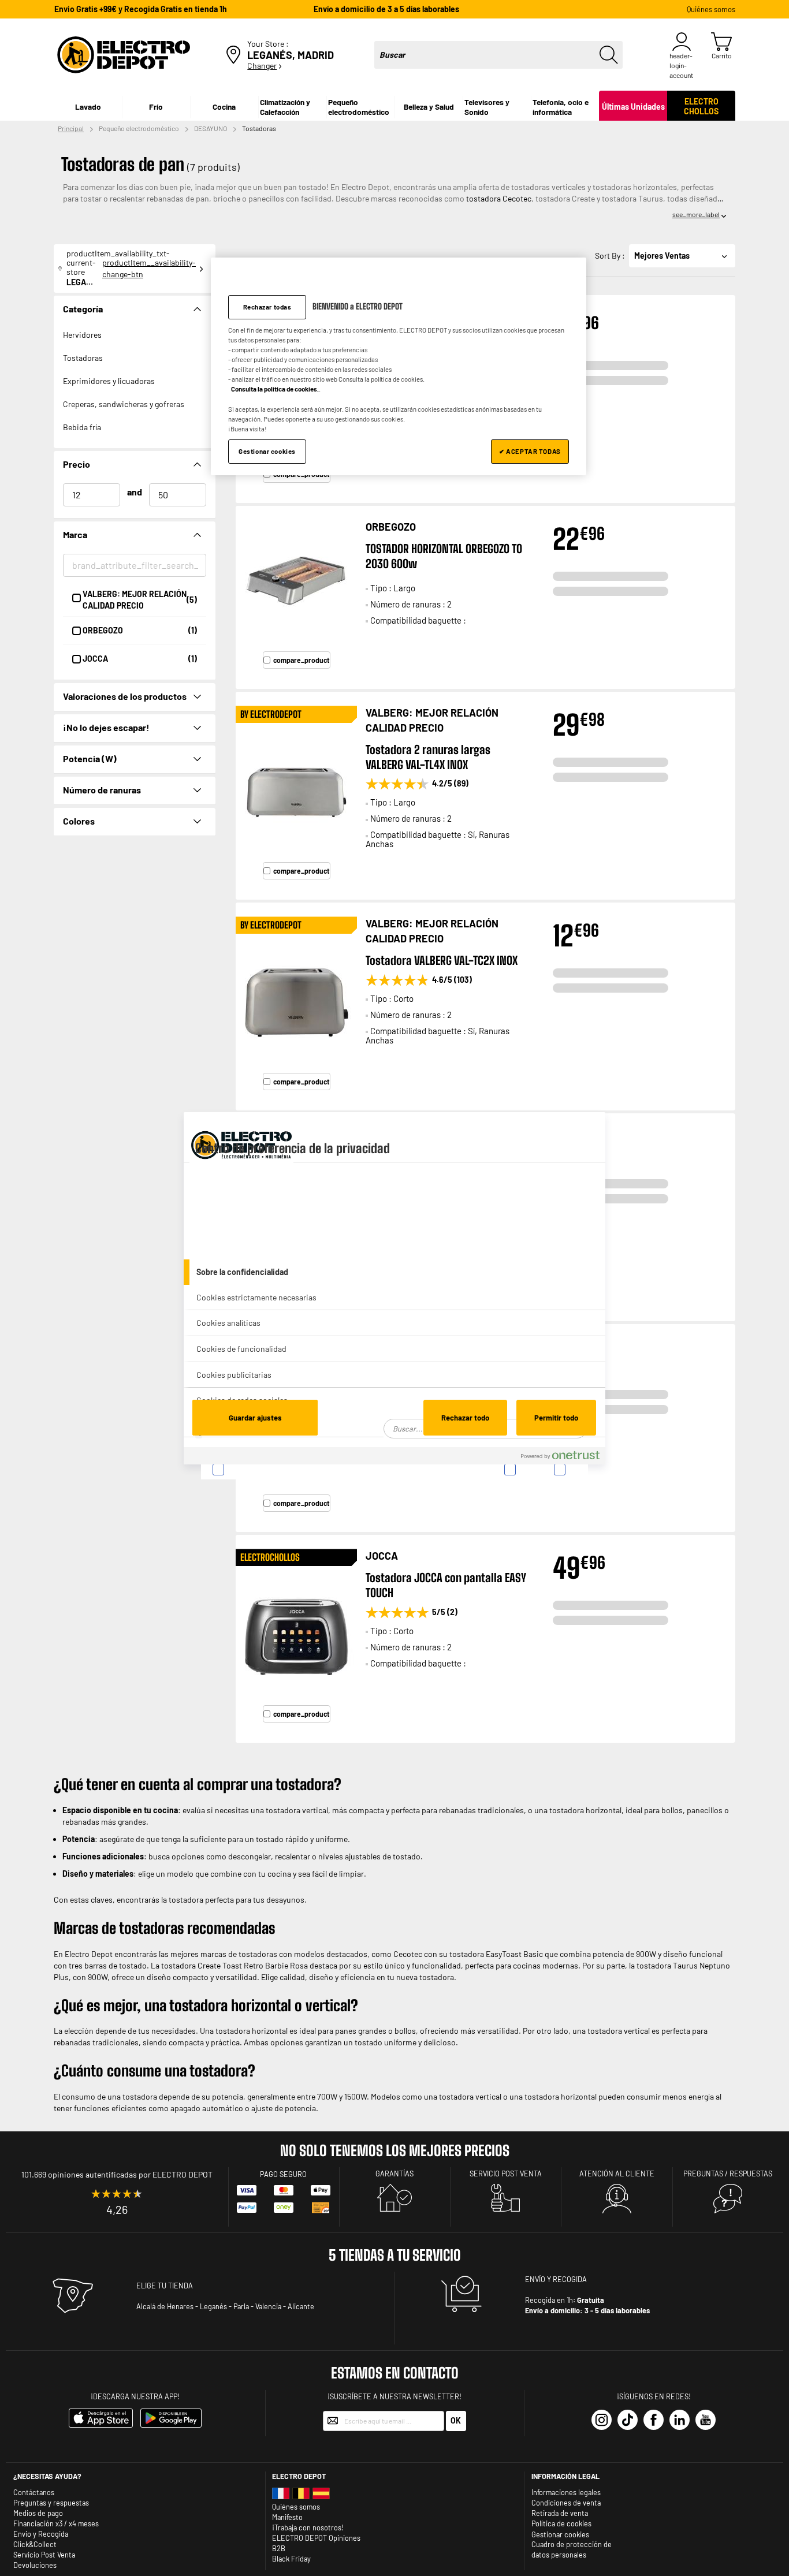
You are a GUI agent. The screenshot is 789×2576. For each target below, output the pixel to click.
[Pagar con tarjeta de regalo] (321, 2213)
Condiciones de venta (566, 2503)
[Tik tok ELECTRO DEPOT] (628, 2420)
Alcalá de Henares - (167, 2306)
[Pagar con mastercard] (284, 2193)
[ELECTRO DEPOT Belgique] (301, 2496)
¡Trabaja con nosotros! (308, 2527)
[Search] (609, 55)
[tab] (394, 1272)
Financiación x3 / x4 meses (56, 2523)
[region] (399, 366)
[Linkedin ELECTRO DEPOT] (680, 2420)
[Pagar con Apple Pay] (321, 2193)
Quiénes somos (711, 9)
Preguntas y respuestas (51, 2503)
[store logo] (124, 55)
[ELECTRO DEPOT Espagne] (321, 2496)
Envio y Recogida (41, 2534)
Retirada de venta (560, 2513)
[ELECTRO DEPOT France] (281, 2496)
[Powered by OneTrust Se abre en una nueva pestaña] (560, 1457)
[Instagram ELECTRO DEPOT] (602, 2420)
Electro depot (299, 2476)
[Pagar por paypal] (247, 2210)
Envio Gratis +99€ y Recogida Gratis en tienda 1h (141, 9)
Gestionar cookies (560, 2535)
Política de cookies (561, 2523)
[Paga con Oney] (284, 2210)
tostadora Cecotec (498, 198)
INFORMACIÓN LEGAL (565, 2476)
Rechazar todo (465, 1418)
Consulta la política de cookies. (275, 389)
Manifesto (287, 2517)
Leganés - (216, 2306)
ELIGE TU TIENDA (165, 2286)
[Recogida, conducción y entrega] (462, 2309)
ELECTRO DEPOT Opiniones (316, 2538)
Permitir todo (556, 1418)
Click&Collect (35, 2544)
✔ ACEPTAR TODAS (530, 451)
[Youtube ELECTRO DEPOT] (706, 2420)
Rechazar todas (267, 307)
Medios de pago (38, 2513)
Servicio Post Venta (44, 2555)
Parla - (243, 2306)
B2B (279, 2548)
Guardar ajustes (255, 1418)
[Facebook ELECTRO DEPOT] (654, 2420)
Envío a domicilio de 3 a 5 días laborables (386, 9)
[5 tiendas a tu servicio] (73, 2312)
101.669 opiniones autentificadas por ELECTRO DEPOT (117, 2174)
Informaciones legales (566, 2492)
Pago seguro (283, 2174)
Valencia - (271, 2306)
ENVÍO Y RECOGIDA (556, 2279)
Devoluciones (35, 2565)
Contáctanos (34, 2492)
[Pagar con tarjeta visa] (247, 2193)
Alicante (301, 2306)
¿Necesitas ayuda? (47, 2476)
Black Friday (291, 2559)
